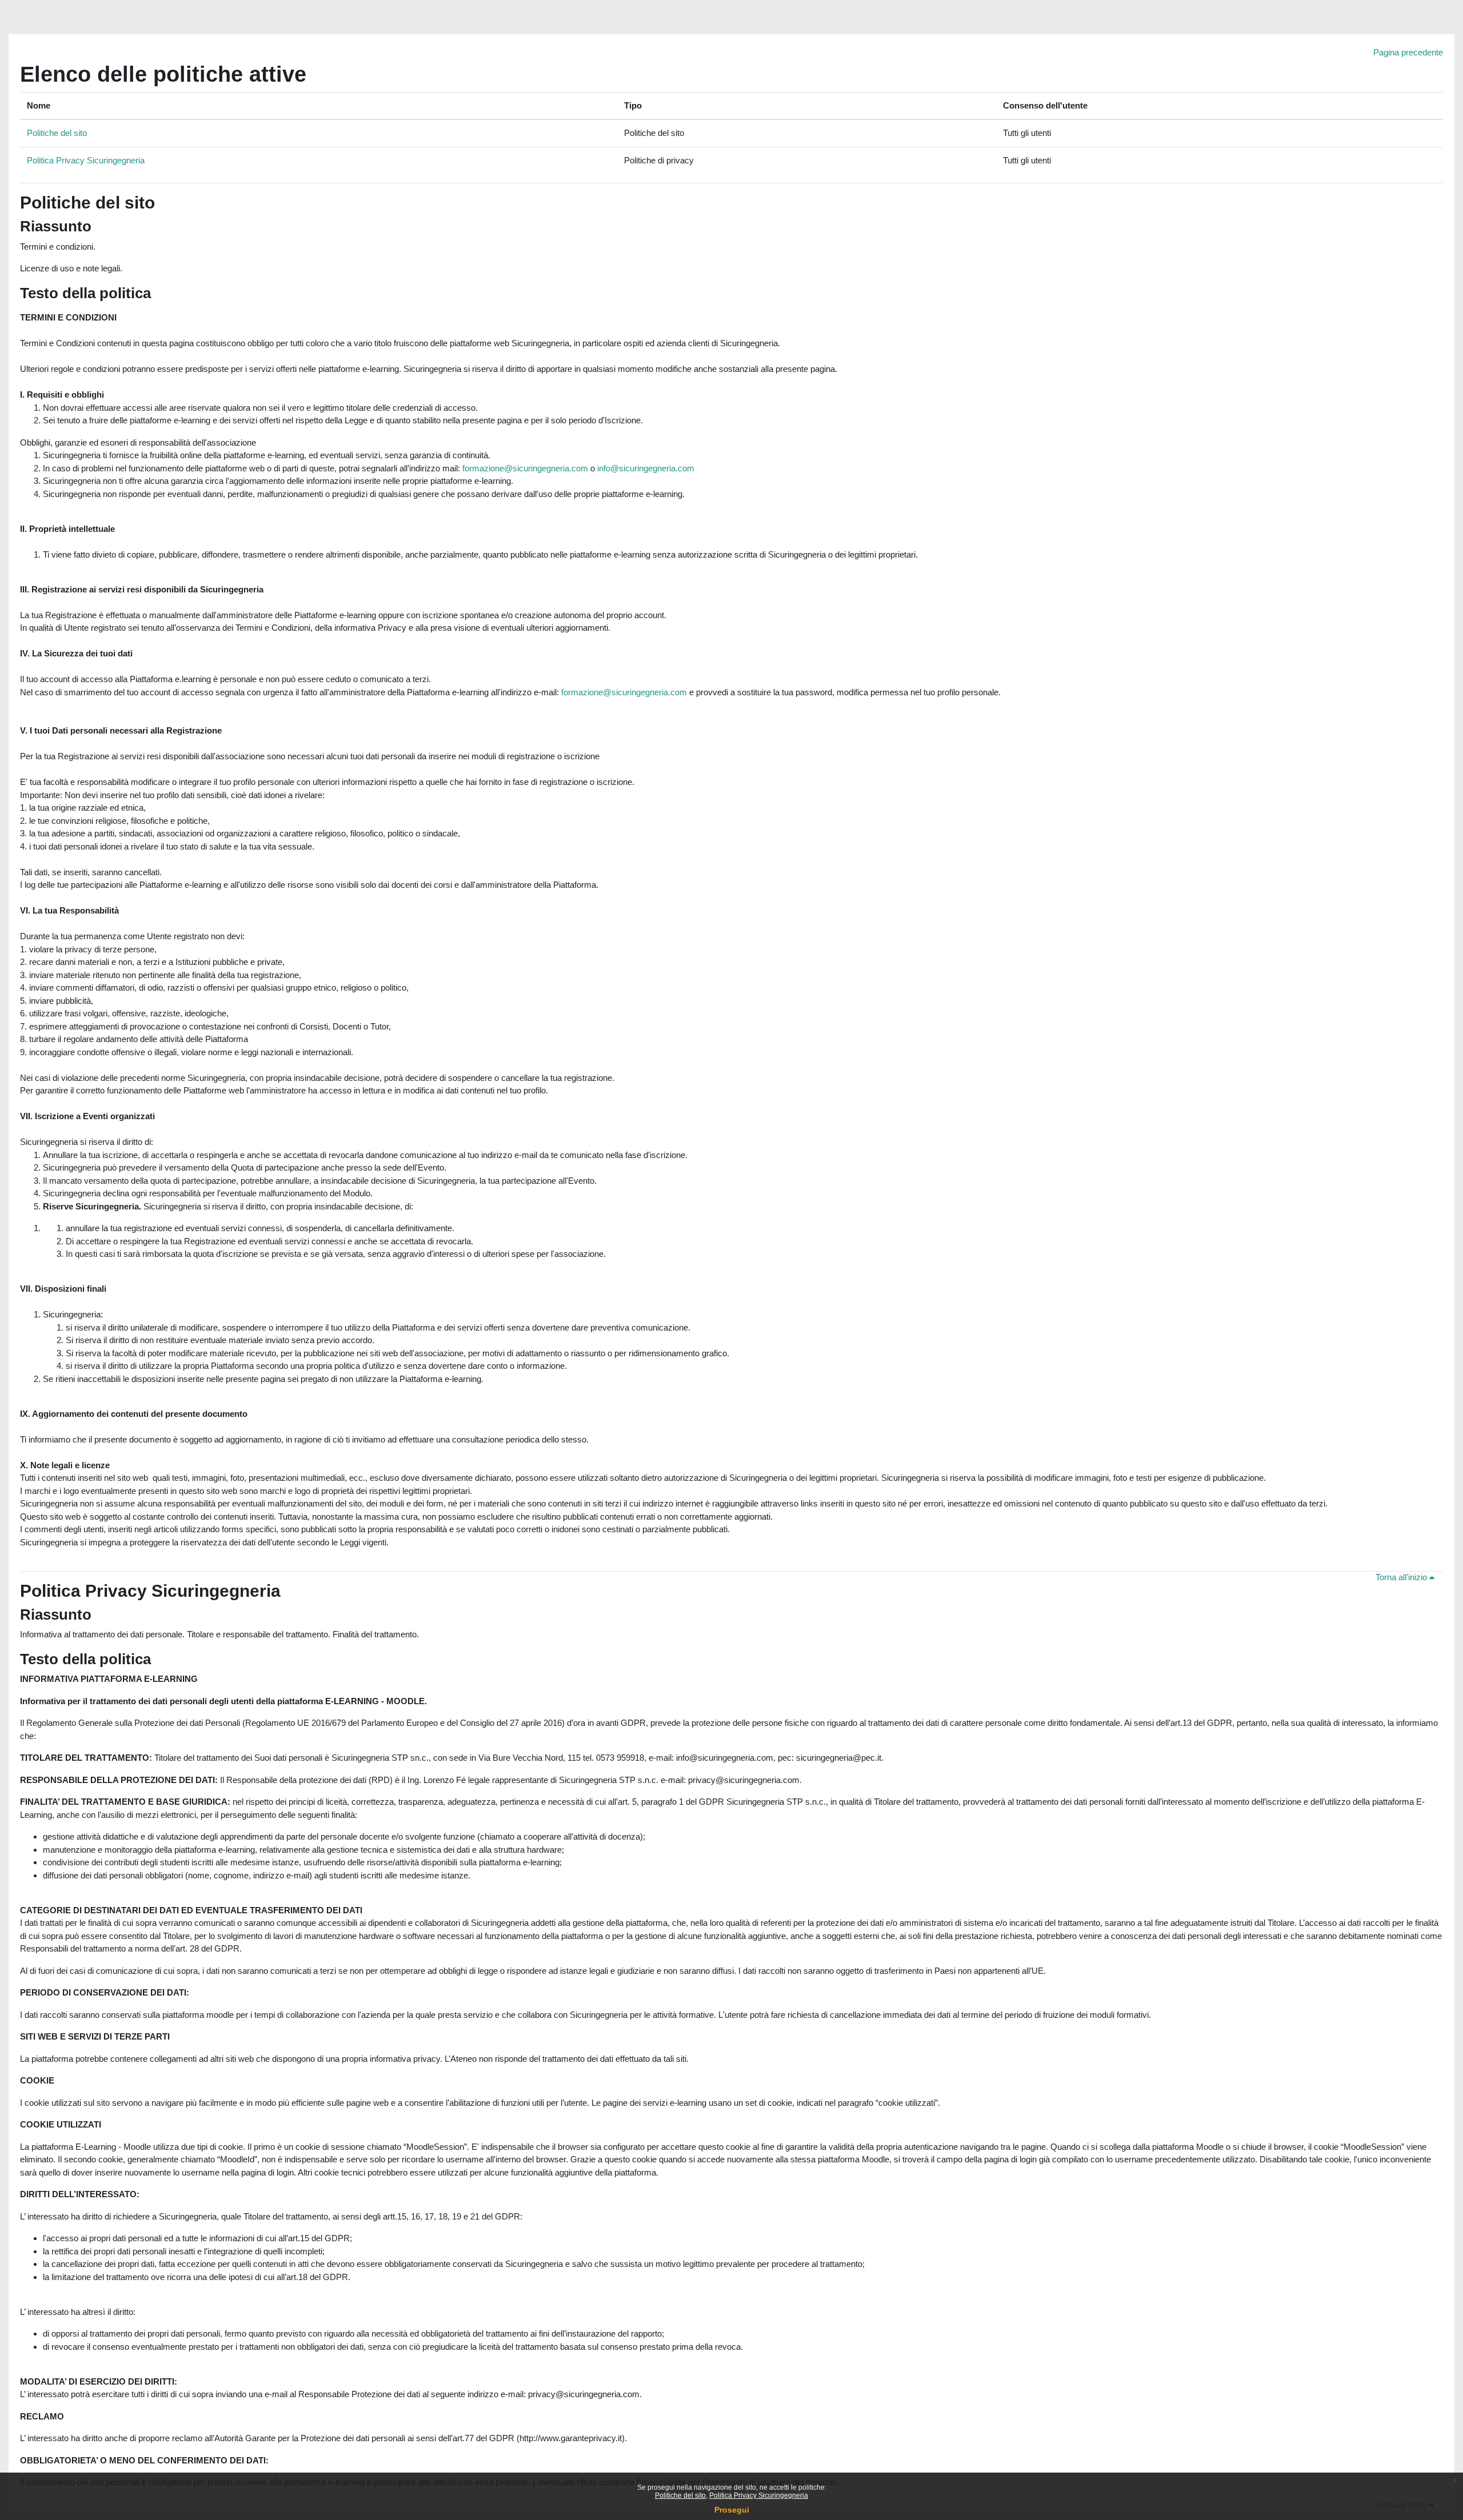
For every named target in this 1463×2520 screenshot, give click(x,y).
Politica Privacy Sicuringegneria (86, 160)
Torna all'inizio (1402, 1577)
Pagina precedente (1408, 52)
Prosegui (732, 2510)
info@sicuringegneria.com (646, 468)
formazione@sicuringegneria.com (526, 468)
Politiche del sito (57, 133)
